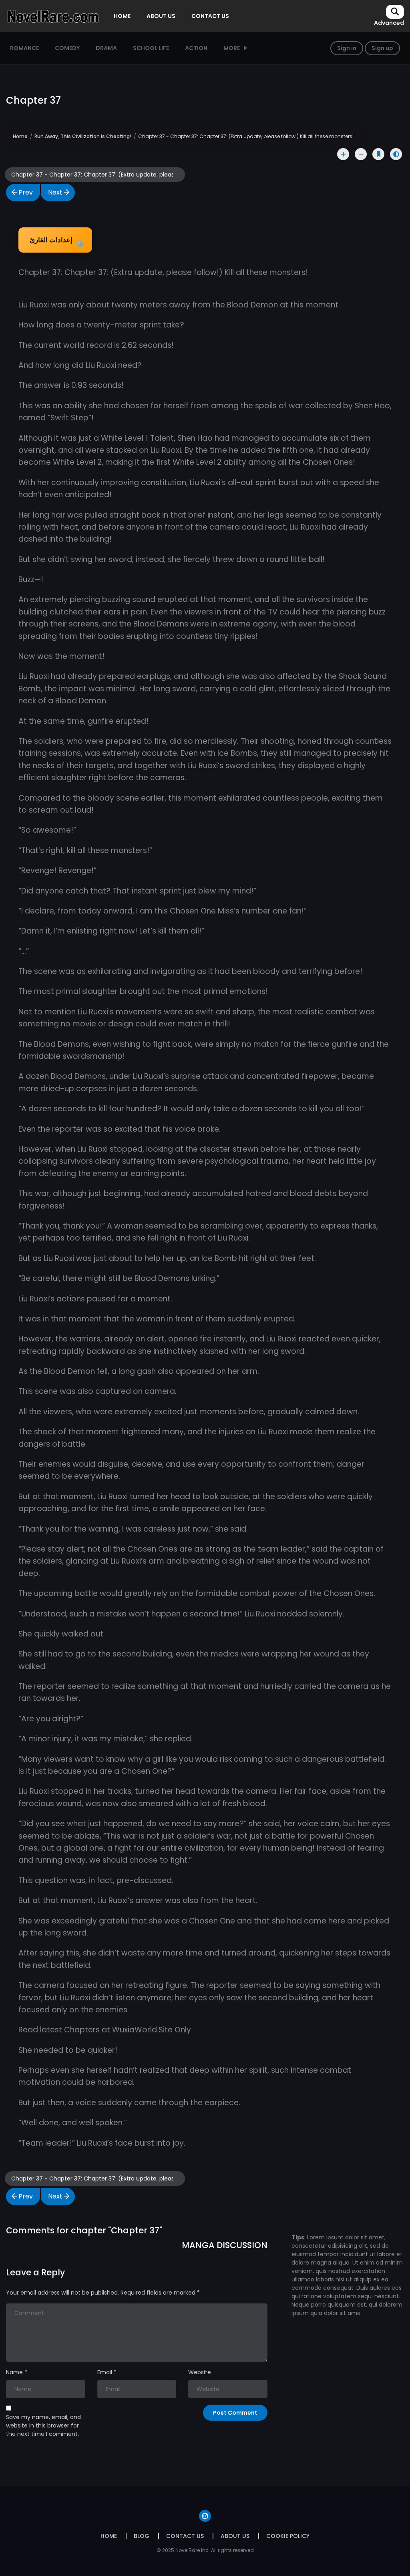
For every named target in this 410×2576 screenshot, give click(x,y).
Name (14, 2372)
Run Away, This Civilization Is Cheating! (83, 136)
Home (20, 136)
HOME (122, 16)
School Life (151, 48)
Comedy (67, 48)
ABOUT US (161, 16)
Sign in (347, 48)
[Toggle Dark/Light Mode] (396, 154)
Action (196, 48)
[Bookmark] (378, 154)
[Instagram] (205, 2516)
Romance (24, 48)
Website (200, 2372)
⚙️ (57, 242)
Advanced (389, 23)
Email (105, 2372)
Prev (26, 192)
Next (55, 192)
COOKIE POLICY (288, 2536)
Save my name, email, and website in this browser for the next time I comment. (43, 2425)
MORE (232, 48)
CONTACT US (210, 16)
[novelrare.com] (52, 16)
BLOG (142, 2536)
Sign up (382, 48)
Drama (106, 48)
